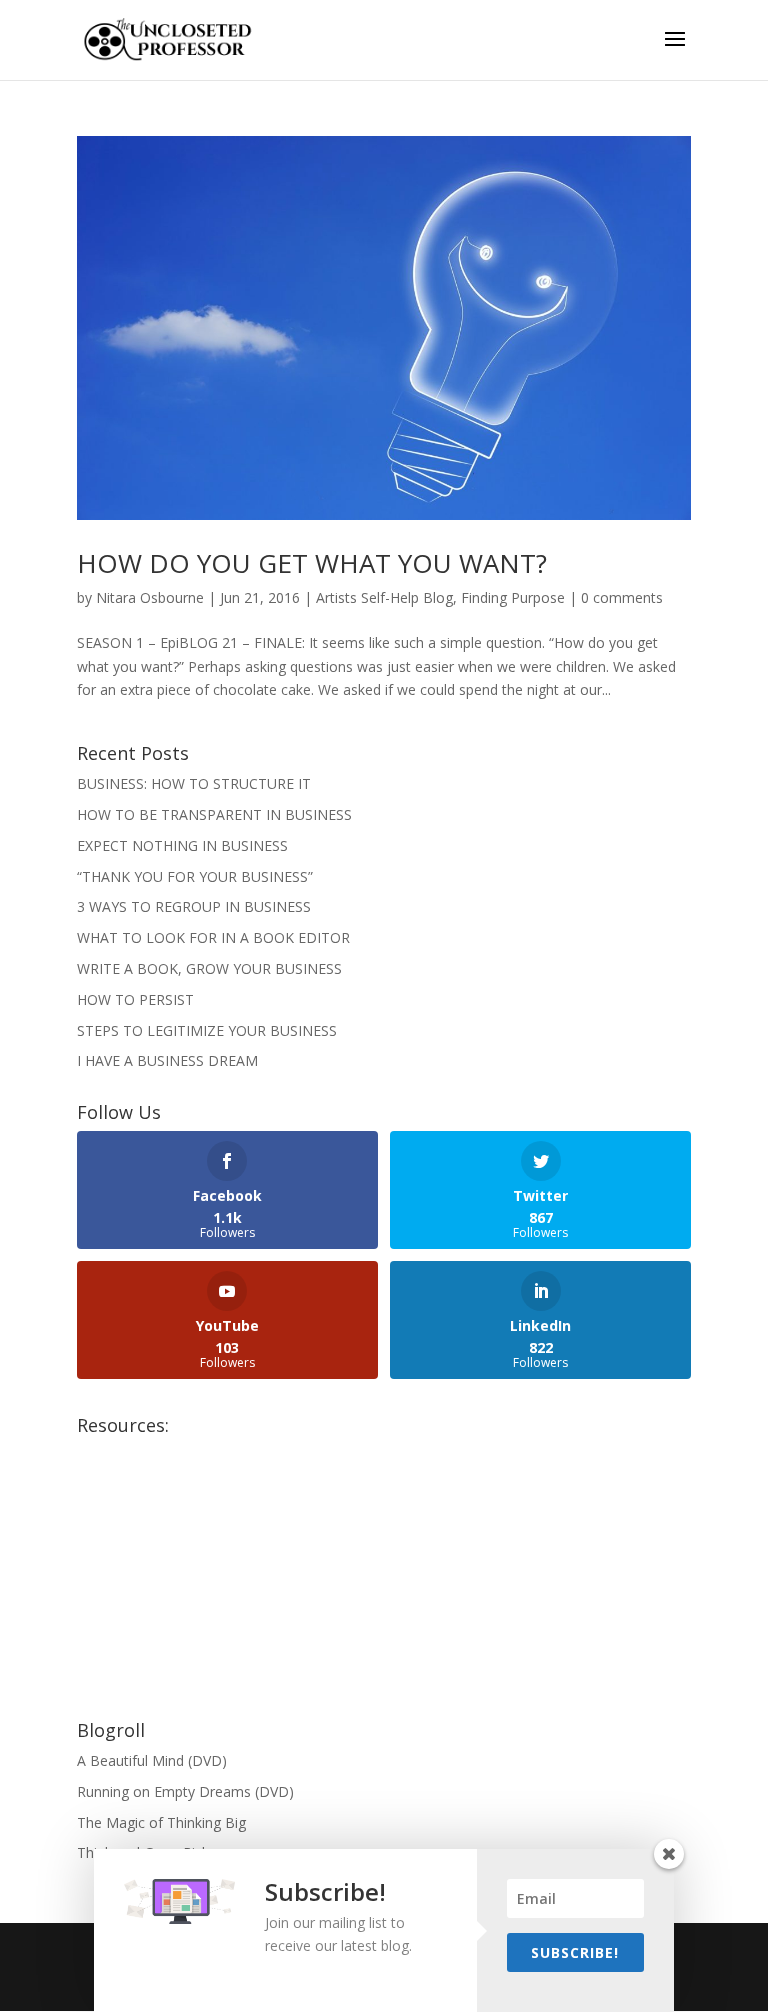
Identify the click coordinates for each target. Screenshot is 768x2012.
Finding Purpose (513, 597)
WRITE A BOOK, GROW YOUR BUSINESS (209, 968)
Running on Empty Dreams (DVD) (185, 1791)
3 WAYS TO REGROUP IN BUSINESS (194, 906)
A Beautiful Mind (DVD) (152, 1760)
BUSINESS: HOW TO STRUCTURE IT (194, 783)
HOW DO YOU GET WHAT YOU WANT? (312, 563)
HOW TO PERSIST (135, 999)
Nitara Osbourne (150, 597)
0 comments (622, 597)
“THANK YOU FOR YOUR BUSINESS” (195, 876)
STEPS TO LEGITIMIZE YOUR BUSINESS (207, 1030)
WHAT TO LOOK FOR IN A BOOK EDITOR (213, 937)
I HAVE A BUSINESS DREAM (167, 1060)
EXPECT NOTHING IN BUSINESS (182, 845)
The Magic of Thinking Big (161, 1822)
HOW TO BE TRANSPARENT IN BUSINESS (214, 814)
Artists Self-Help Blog (384, 597)
